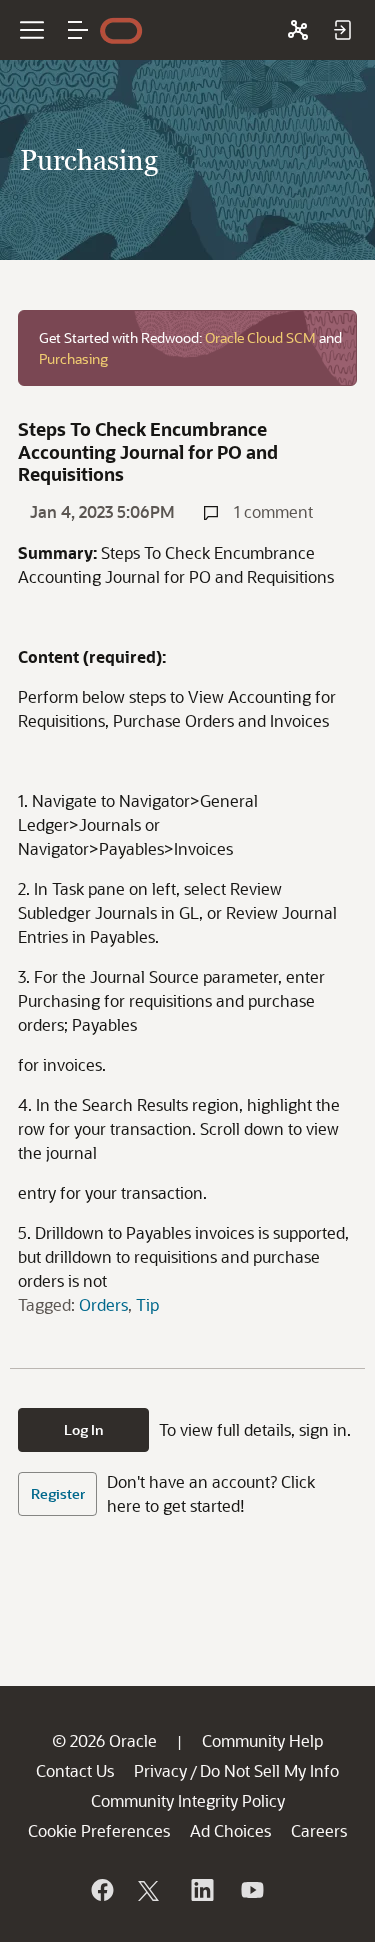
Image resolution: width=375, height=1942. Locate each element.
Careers (319, 1830)
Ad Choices (230, 1830)
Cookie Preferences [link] (99, 1830)
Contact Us (75, 1770)
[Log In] (342, 30)
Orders (103, 1304)
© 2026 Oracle (104, 1740)
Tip (147, 1304)
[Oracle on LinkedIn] (201, 1890)
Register (58, 1493)
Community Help (262, 1740)
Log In (84, 1429)
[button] (78, 30)
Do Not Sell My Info (269, 1770)
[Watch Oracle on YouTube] (251, 1890)
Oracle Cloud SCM (260, 337)
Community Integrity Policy (188, 1800)
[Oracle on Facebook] (101, 1890)
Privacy (160, 1770)
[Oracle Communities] (298, 30)
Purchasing (73, 358)
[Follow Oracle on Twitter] (151, 1890)
